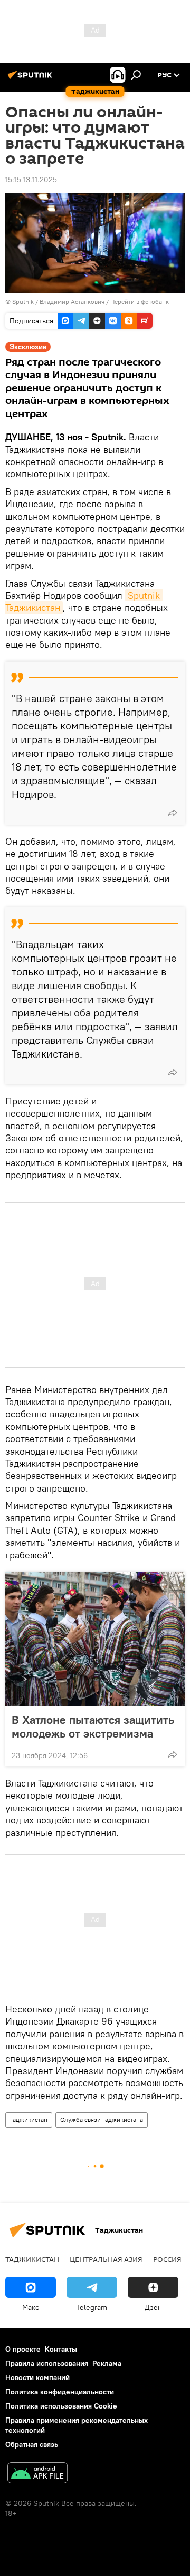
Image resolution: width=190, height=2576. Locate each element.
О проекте (23, 2349)
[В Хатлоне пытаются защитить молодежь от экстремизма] (95, 1639)
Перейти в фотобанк (140, 302)
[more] (173, 813)
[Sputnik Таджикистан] (32, 79)
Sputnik (24, 302)
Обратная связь (32, 2444)
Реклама (107, 2363)
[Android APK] (37, 2474)
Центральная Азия (106, 2259)
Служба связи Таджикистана (102, 2120)
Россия (167, 2259)
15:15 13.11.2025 (31, 180)
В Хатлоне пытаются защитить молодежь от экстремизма (93, 1726)
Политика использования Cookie (61, 2406)
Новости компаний (37, 2377)
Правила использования (47, 2363)
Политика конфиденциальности (60, 2392)
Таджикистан (29, 2120)
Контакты (61, 2349)
